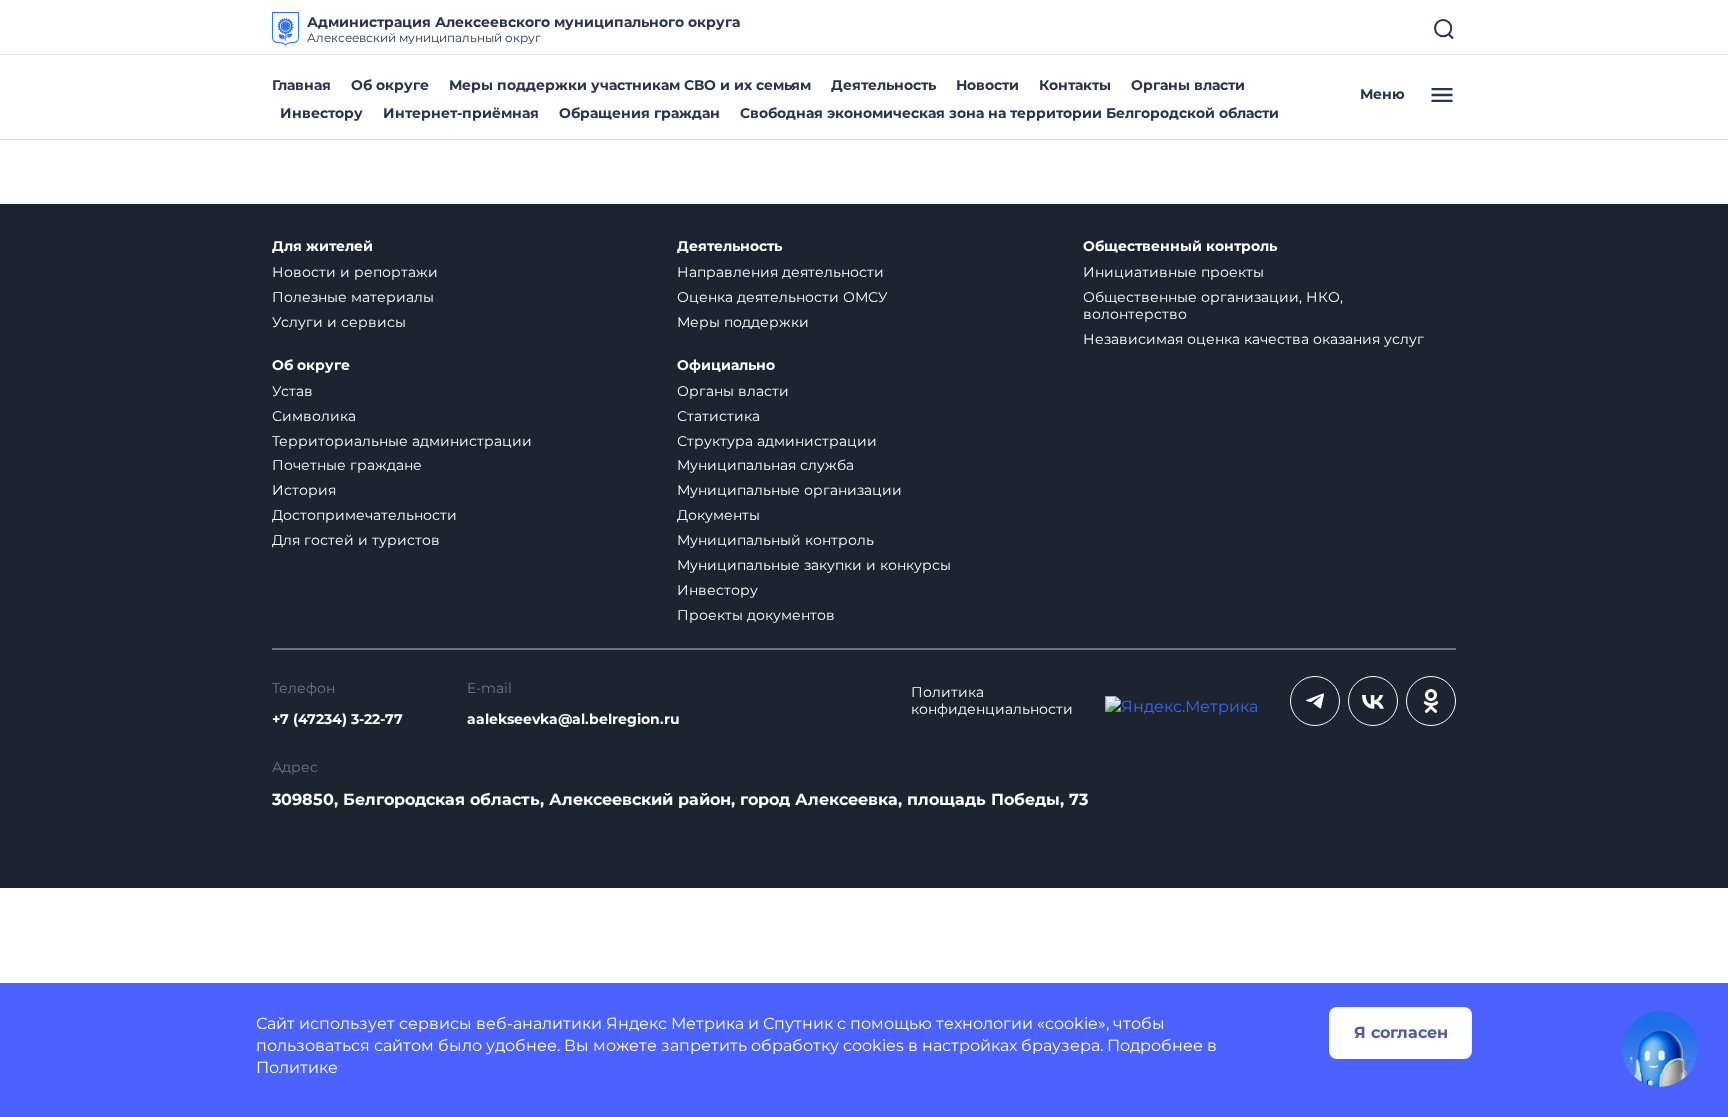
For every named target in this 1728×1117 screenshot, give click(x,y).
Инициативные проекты (1173, 272)
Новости (987, 85)
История (304, 490)
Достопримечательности (364, 515)
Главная (301, 85)
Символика (314, 416)
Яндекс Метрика (675, 1023)
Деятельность (883, 85)
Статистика (718, 416)
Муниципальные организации (789, 490)
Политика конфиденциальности (992, 701)
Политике (297, 1067)
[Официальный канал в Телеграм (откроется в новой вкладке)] (1315, 701)
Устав (292, 391)
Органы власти (1188, 85)
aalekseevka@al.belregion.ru (573, 719)
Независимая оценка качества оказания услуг (1253, 339)
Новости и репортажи (355, 272)
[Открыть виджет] (1660, 1049)
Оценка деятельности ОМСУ (782, 297)
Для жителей (322, 246)
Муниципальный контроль (775, 540)
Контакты (1075, 85)
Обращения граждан (639, 113)
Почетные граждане (347, 465)
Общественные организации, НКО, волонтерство (1213, 305)
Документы (718, 515)
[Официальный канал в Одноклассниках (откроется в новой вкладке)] (1431, 701)
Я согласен (1401, 1032)
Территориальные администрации (402, 441)
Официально (726, 365)
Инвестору (321, 113)
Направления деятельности (780, 272)
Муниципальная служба (765, 465)
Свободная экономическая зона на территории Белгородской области (1009, 113)
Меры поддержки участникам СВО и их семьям (630, 85)
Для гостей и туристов (356, 540)
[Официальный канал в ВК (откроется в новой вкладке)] (1373, 701)
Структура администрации (777, 441)
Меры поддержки (743, 322)
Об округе (390, 85)
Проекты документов (756, 615)
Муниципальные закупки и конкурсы (814, 565)
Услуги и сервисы (339, 322)
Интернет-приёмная (461, 113)
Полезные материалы (353, 297)
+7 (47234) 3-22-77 (337, 719)
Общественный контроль (1180, 246)
